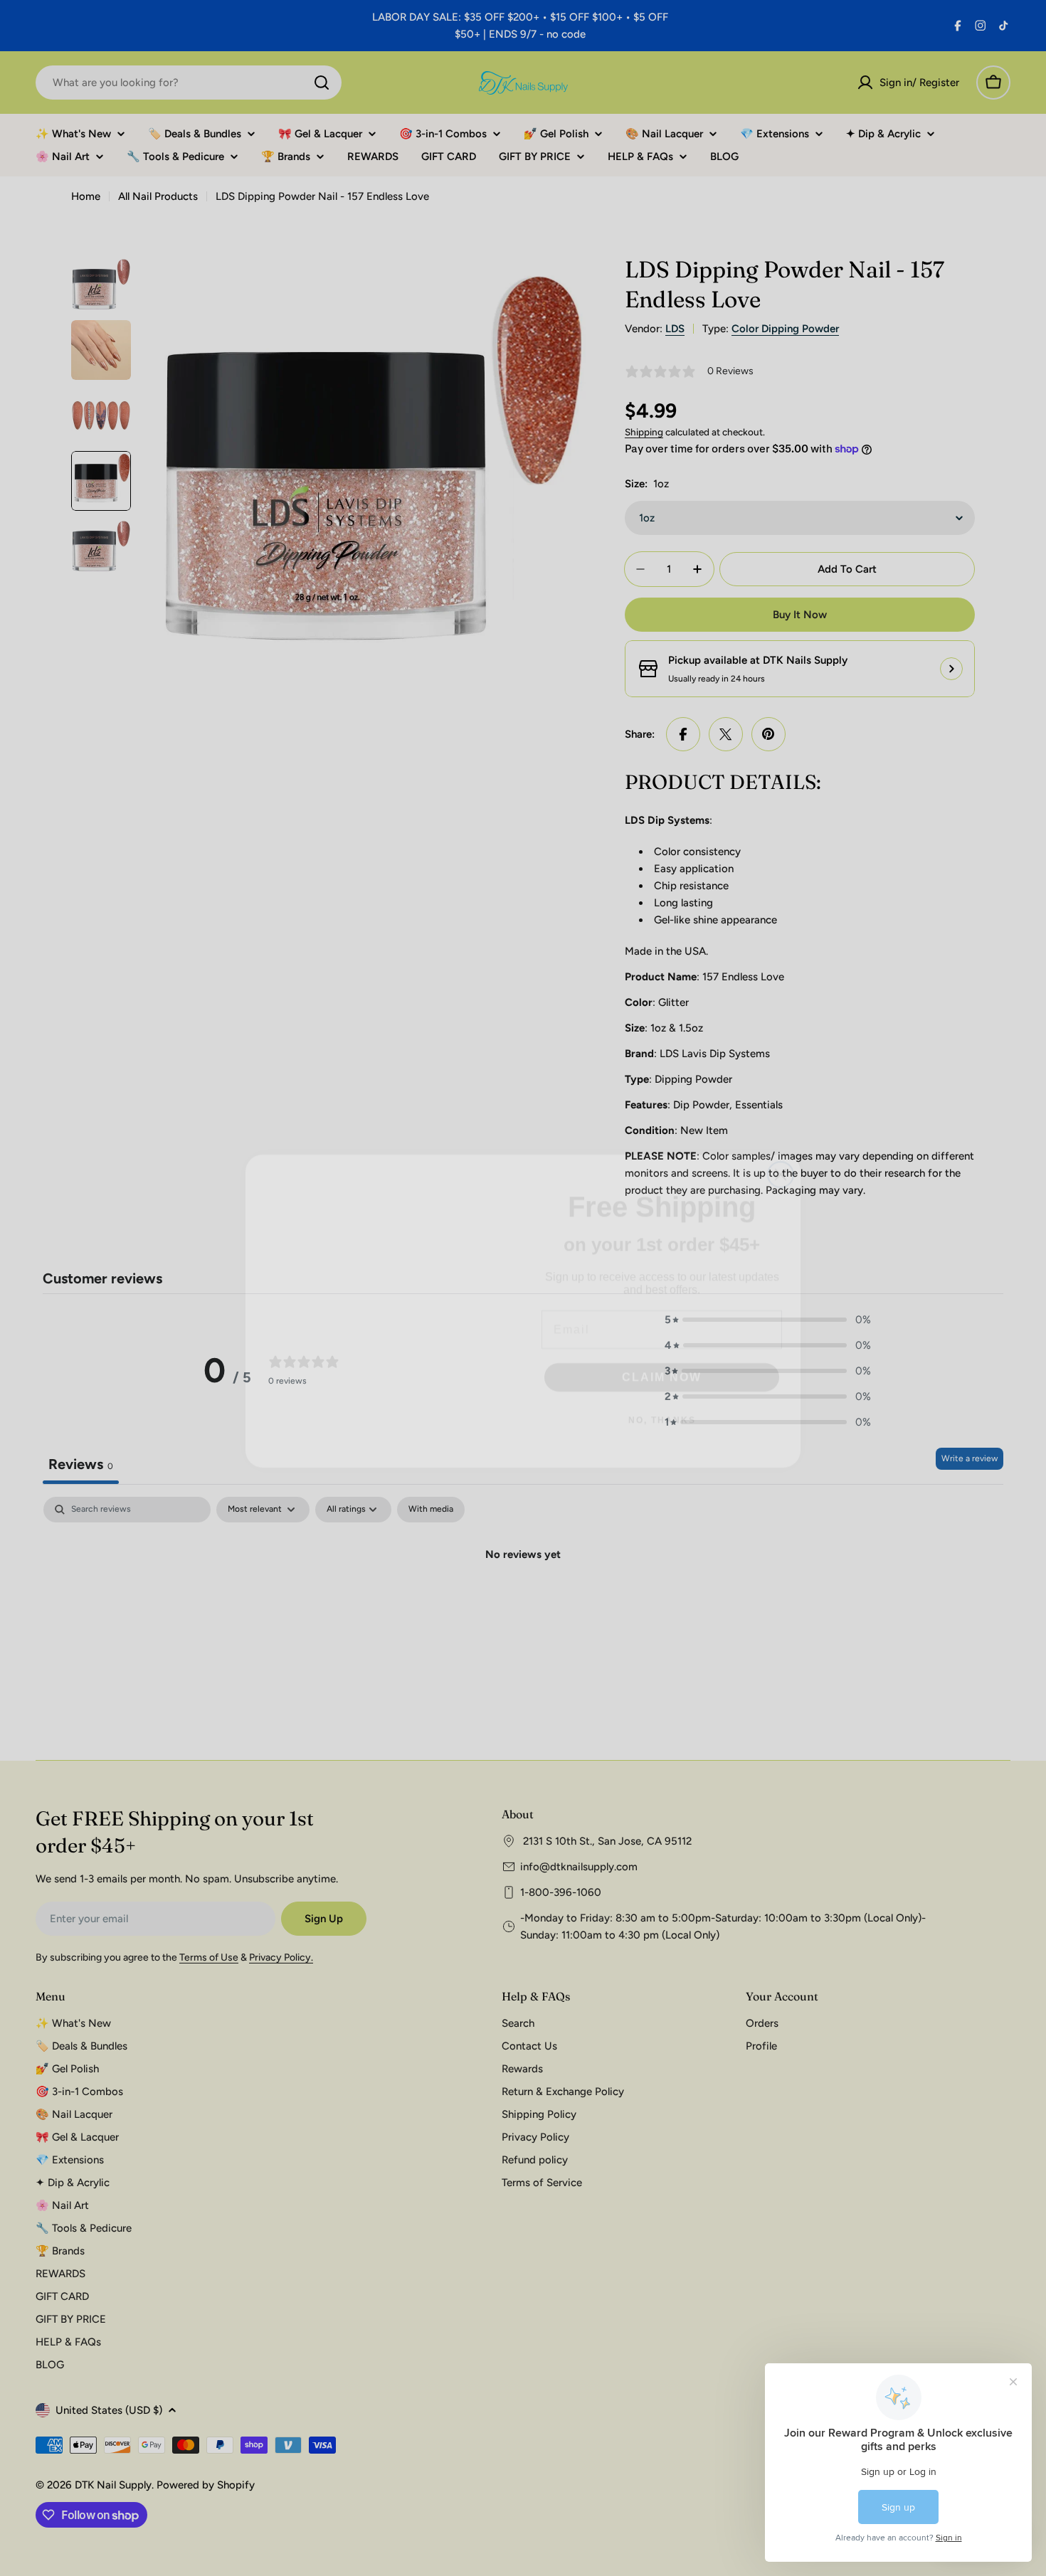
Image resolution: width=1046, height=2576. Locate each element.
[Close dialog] (781, 1135)
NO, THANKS (662, 1396)
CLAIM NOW (662, 1353)
